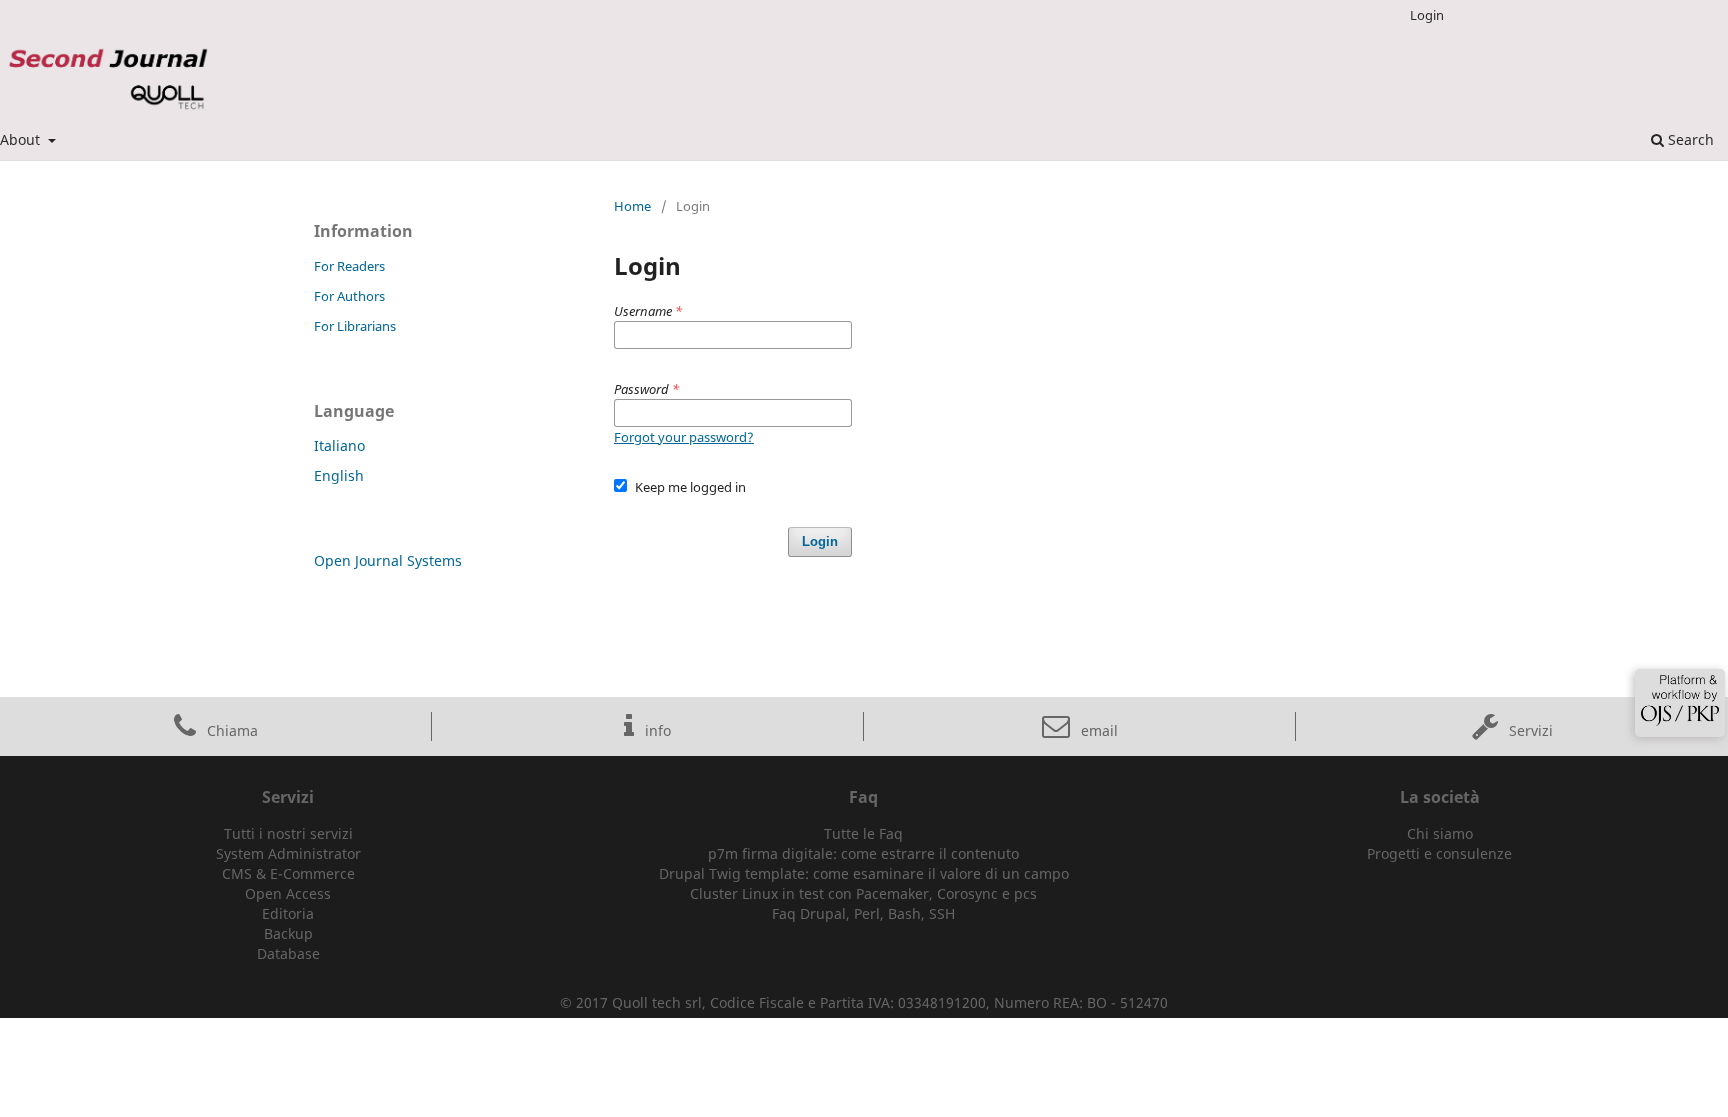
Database (288, 953)
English (339, 475)
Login (1427, 15)
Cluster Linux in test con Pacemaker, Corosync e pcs (863, 893)
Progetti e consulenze (1439, 853)
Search (1689, 139)
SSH (942, 913)
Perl (867, 913)
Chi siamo (1440, 833)
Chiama (230, 730)
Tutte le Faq (863, 833)
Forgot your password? (684, 437)
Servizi (1529, 730)
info (656, 730)
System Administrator (288, 853)
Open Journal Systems (388, 560)
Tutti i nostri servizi (288, 833)
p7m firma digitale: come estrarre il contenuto (863, 853)
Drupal (823, 913)
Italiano (339, 445)
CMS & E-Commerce (288, 873)
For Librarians (355, 326)
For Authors (349, 296)
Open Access (288, 893)
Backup (288, 933)
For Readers (349, 266)
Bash (904, 913)
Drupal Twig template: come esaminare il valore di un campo (864, 873)
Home (632, 206)
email (1097, 730)
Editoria (288, 913)
